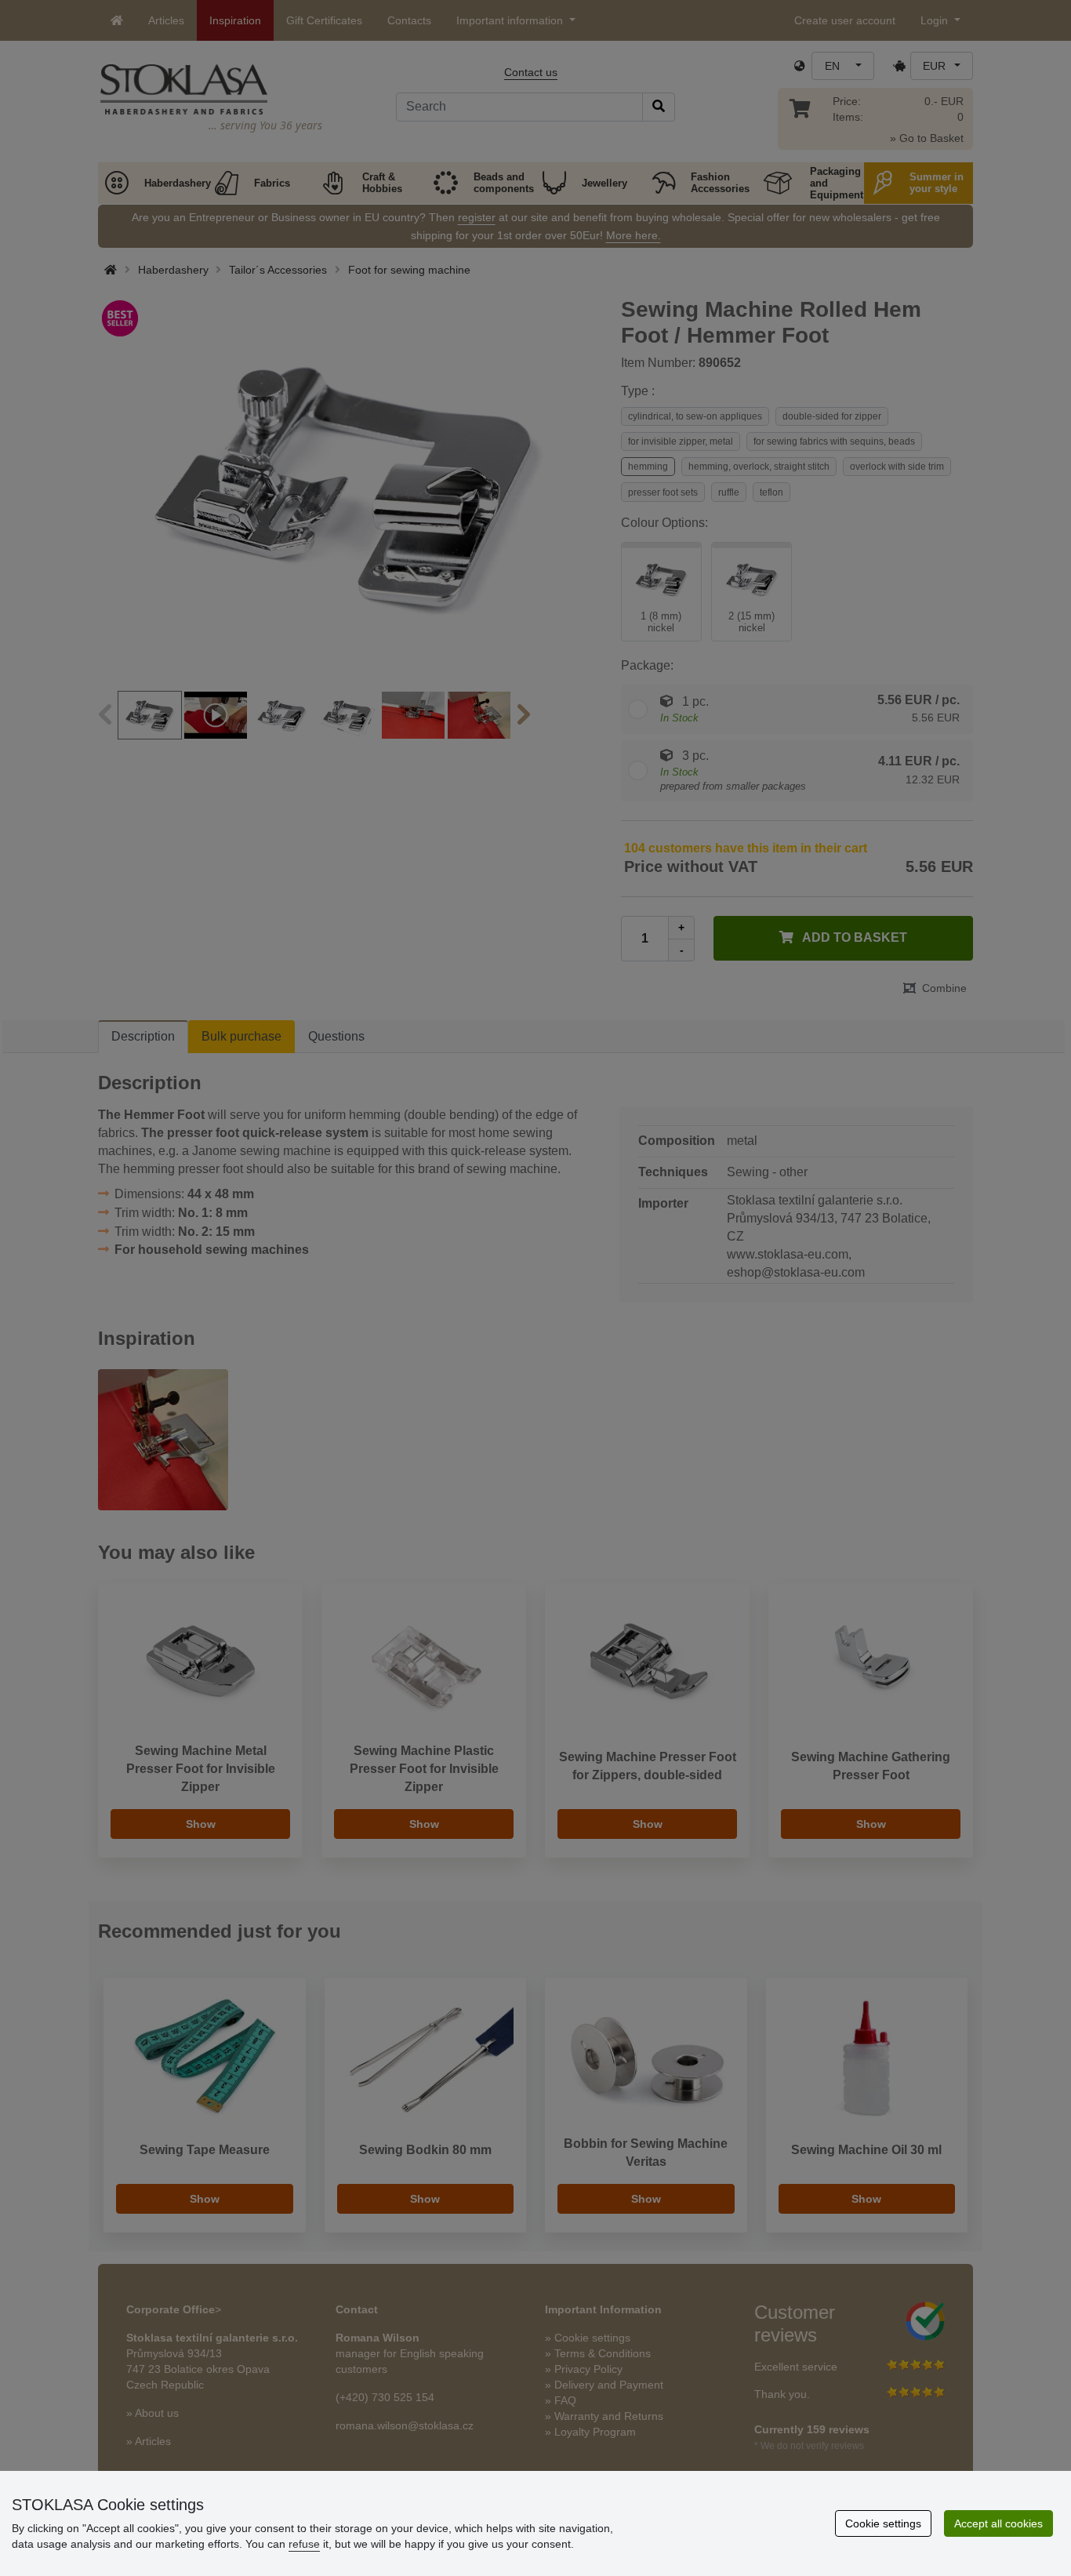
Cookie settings (883, 2523)
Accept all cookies (998, 2523)
